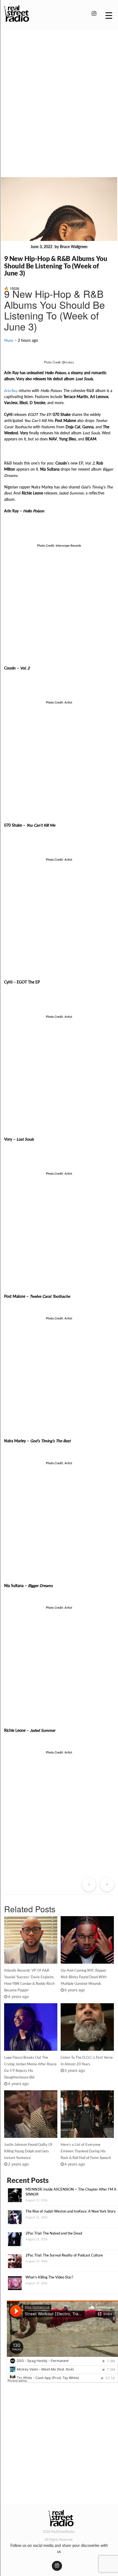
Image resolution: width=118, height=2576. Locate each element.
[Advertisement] (59, 96)
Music (9, 340)
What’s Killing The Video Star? (49, 2277)
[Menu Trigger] (109, 15)
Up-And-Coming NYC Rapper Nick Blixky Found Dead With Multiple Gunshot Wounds (84, 1977)
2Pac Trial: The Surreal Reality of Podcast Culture (64, 2255)
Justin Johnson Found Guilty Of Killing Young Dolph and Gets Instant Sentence (28, 2151)
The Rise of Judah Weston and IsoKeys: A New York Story (71, 2211)
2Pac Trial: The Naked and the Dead (54, 2233)
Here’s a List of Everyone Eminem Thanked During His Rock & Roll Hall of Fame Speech (86, 2151)
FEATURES (16, 247)
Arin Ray (11, 391)
